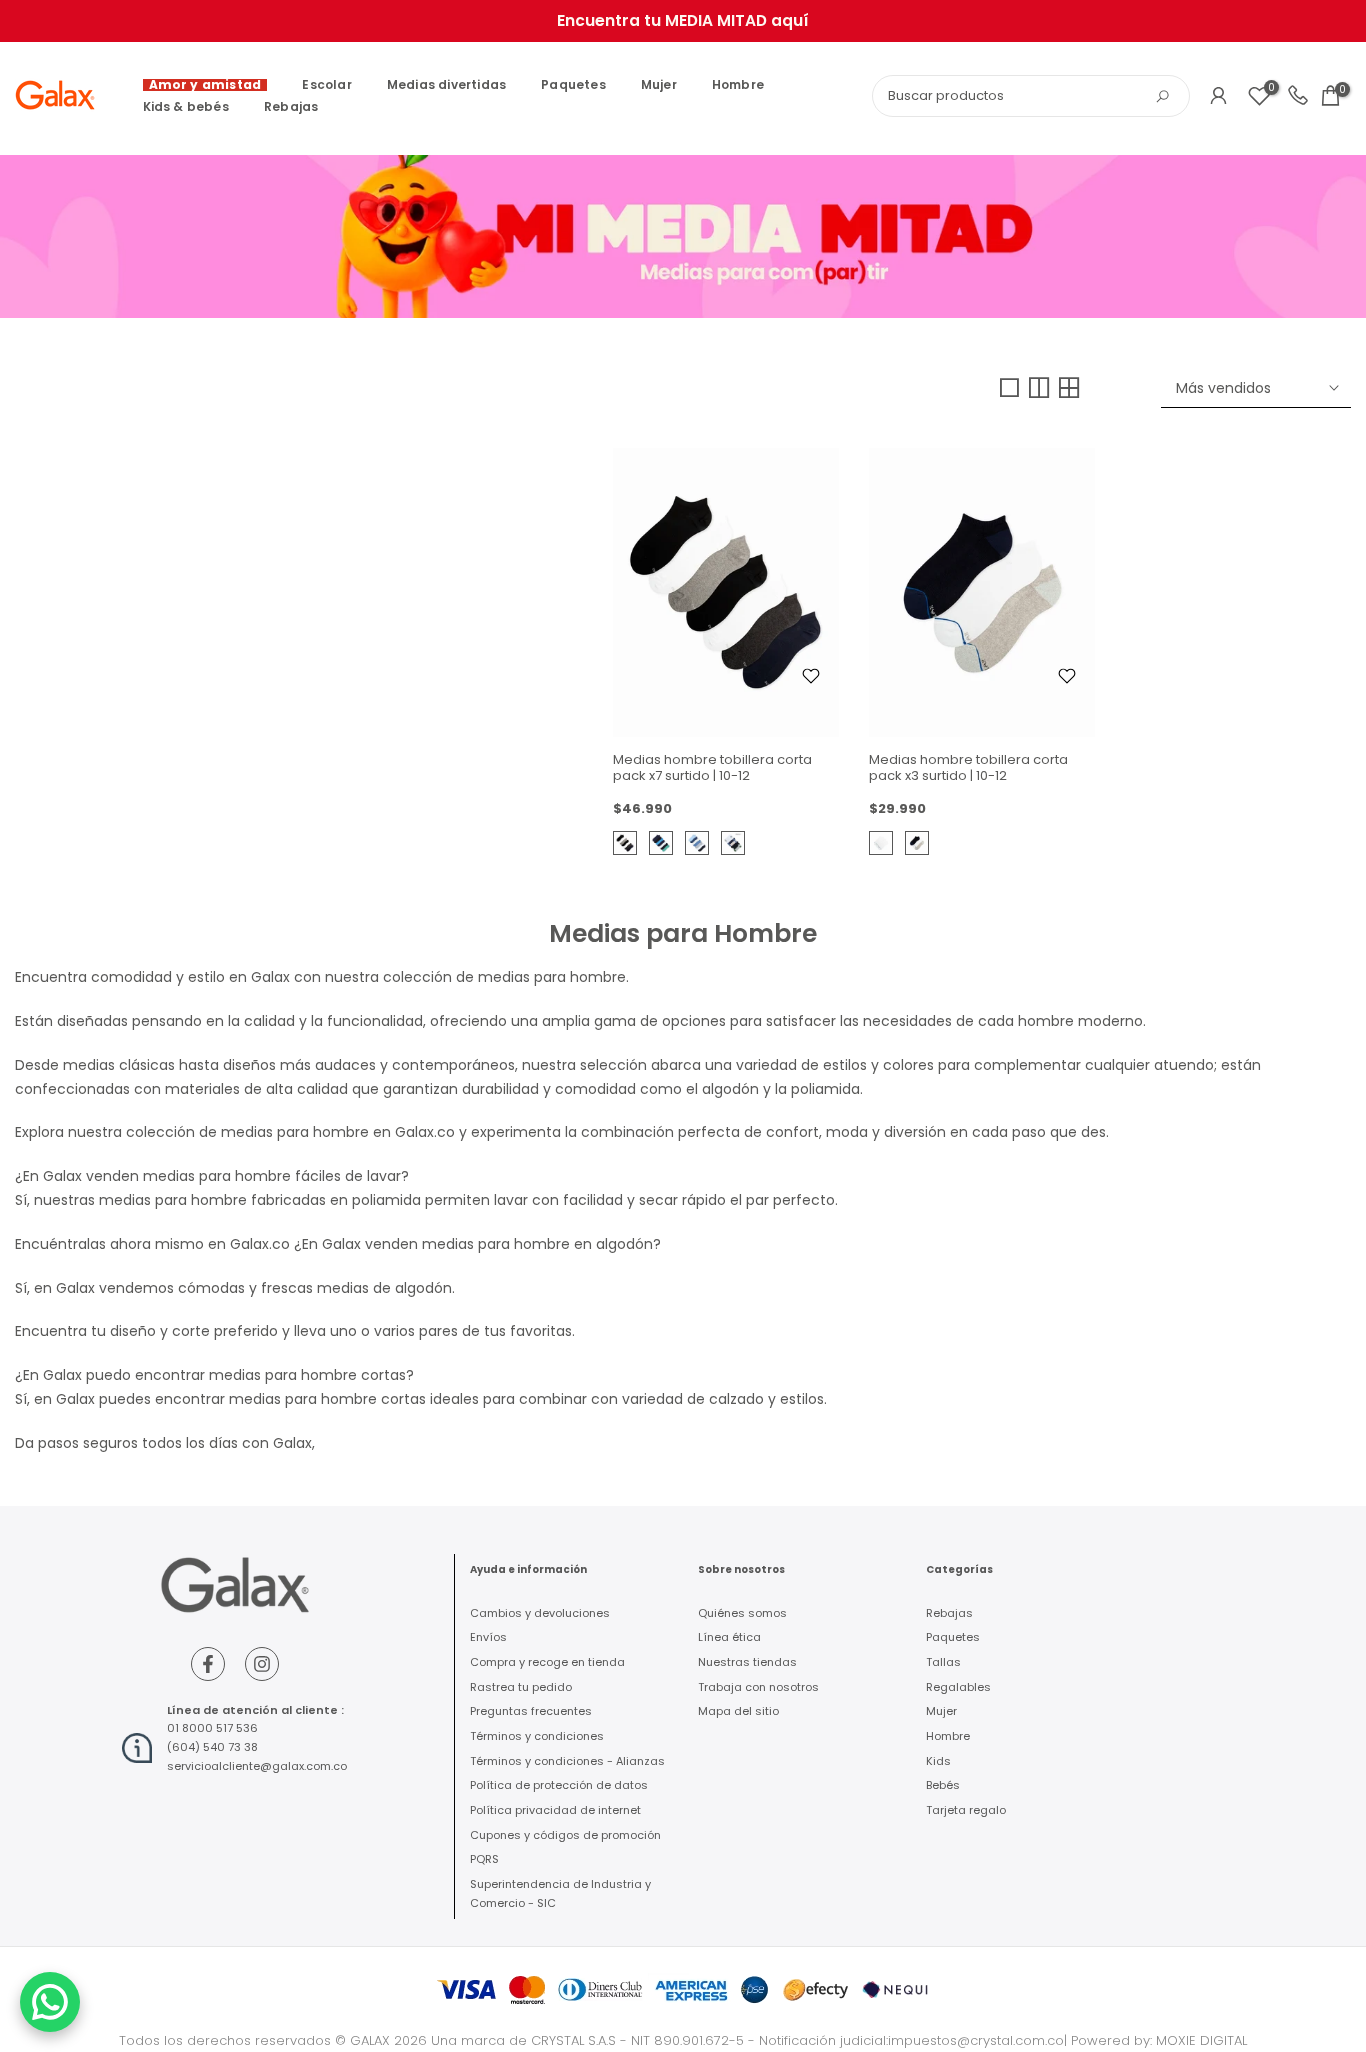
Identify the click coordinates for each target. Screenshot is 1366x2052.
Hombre (738, 84)
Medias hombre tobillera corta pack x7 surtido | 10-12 (712, 767)
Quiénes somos (742, 1613)
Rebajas (291, 106)
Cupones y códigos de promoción (565, 1835)
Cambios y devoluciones (540, 1613)
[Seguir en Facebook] (208, 1664)
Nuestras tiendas (747, 1662)
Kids (938, 1761)
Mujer (659, 84)
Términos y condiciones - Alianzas (567, 1761)
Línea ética (729, 1637)
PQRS (484, 1859)
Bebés (943, 1785)
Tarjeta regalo (966, 1810)
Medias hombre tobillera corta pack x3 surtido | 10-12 (968, 767)
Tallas (943, 1662)
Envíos (488, 1637)
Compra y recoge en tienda (547, 1662)
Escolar (326, 84)
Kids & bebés (186, 106)
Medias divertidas (446, 84)
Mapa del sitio (738, 1711)
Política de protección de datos (559, 1785)
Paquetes (573, 84)
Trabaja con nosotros (758, 1687)
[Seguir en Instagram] (262, 1664)
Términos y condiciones (537, 1736)
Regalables (958, 1687)
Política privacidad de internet (555, 1810)
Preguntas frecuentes (531, 1711)
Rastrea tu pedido (521, 1687)
